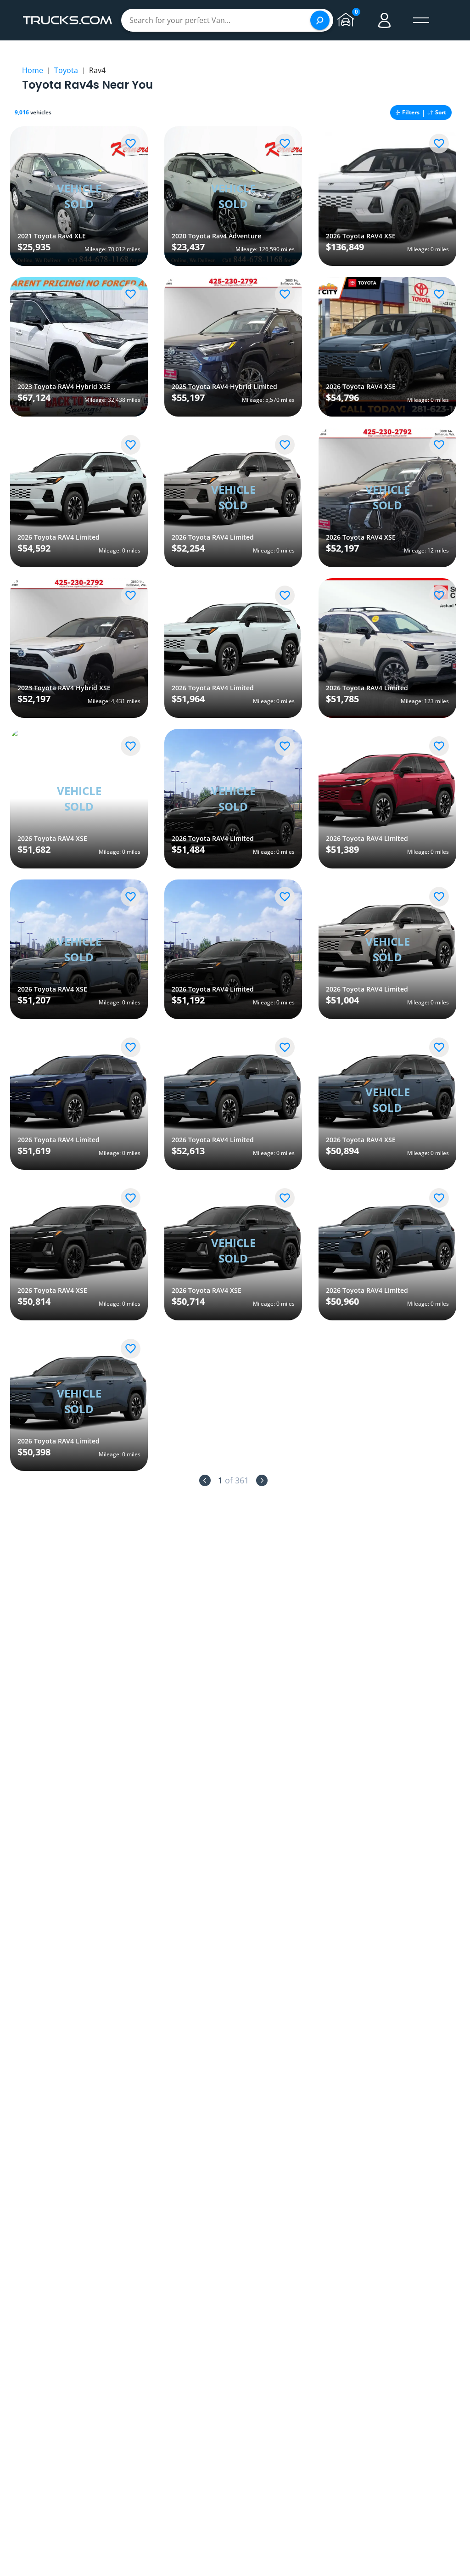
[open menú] (421, 20)
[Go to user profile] (385, 20)
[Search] (320, 20)
